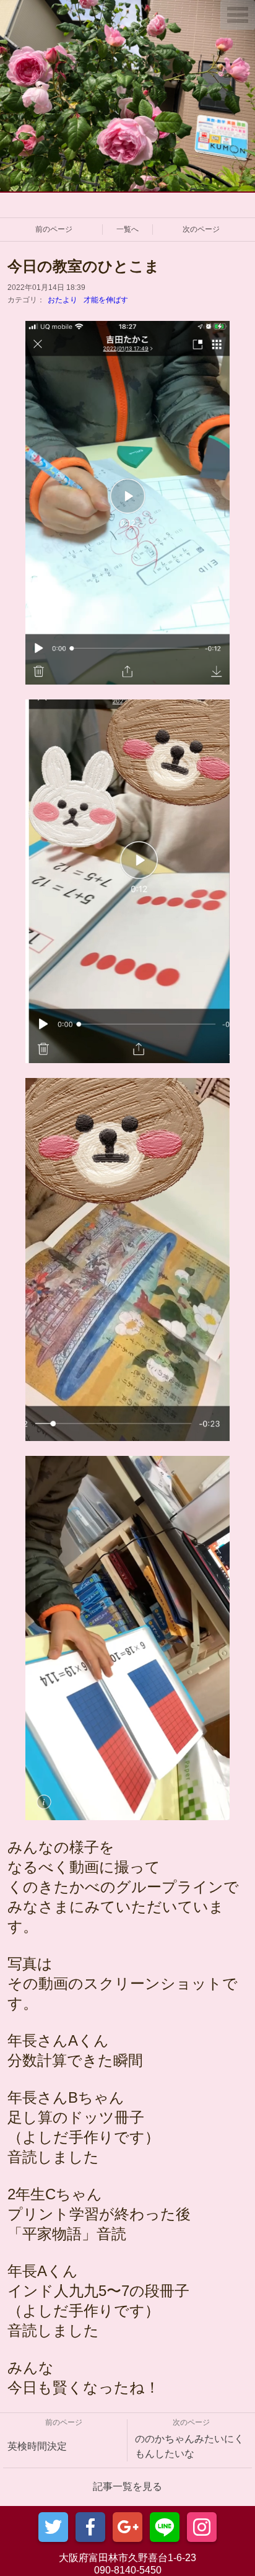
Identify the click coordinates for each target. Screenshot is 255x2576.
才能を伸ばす (106, 300)
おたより (63, 300)
